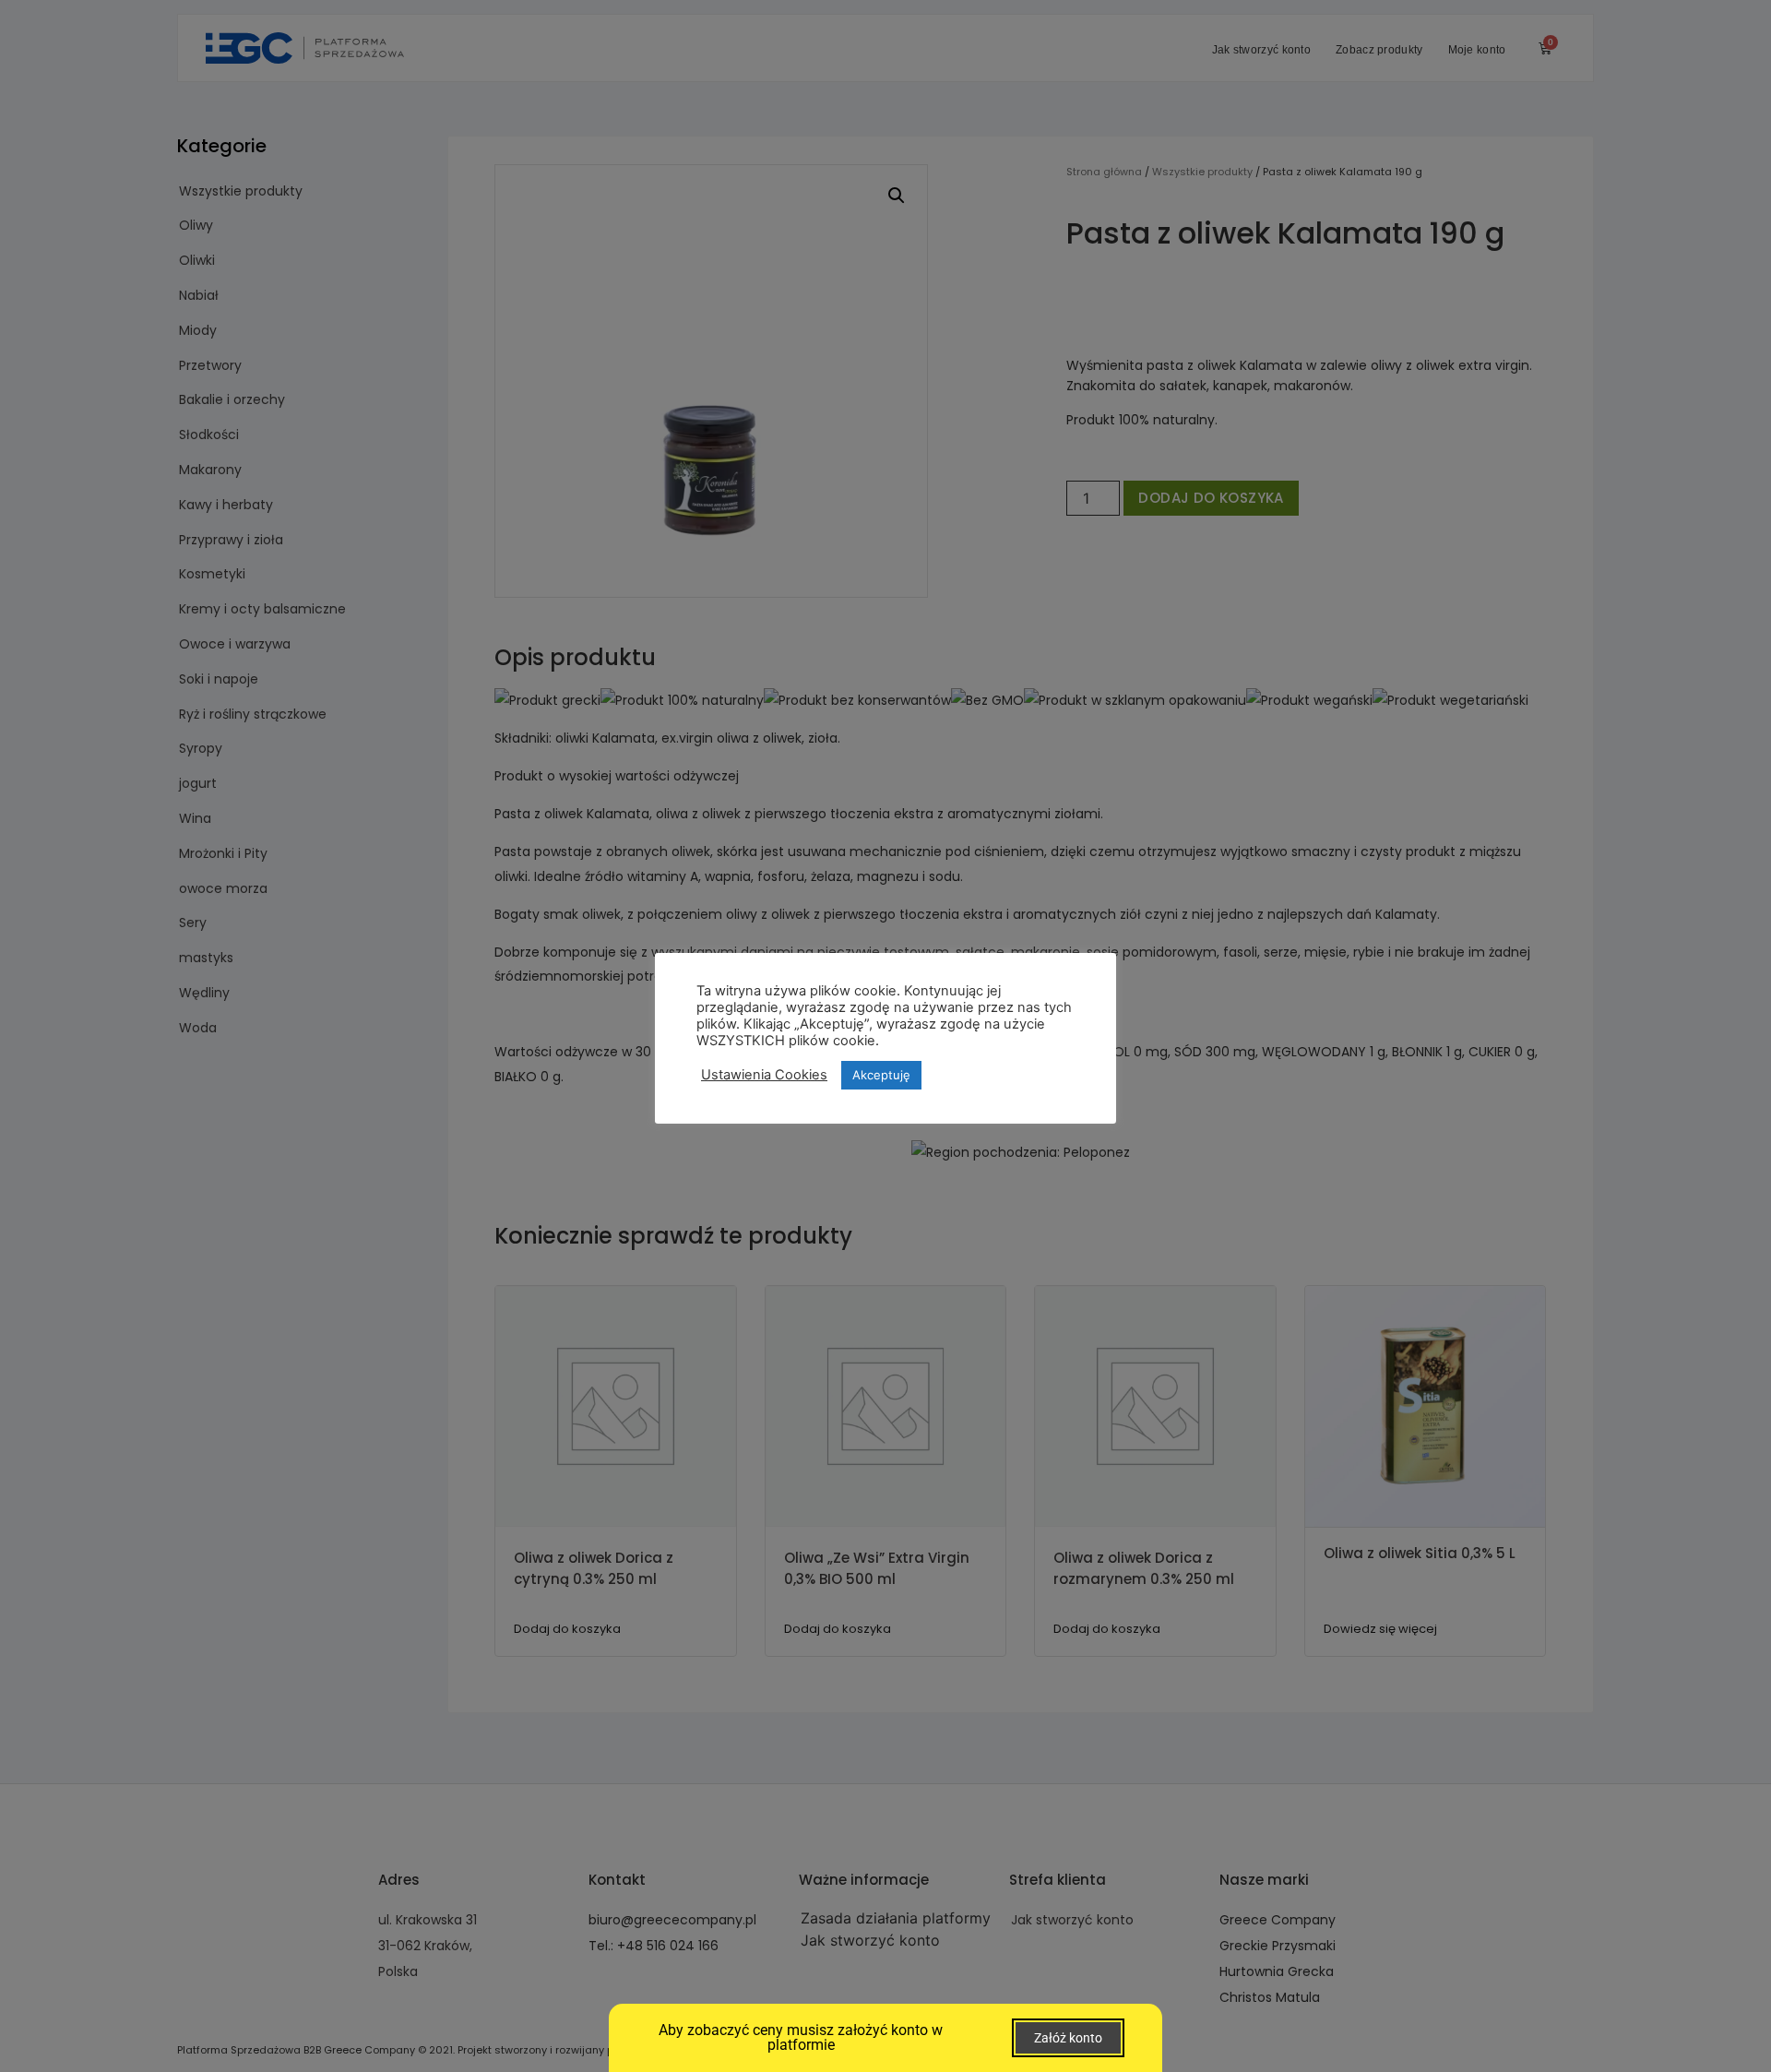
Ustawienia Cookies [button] (764, 1075)
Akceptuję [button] (881, 1075)
